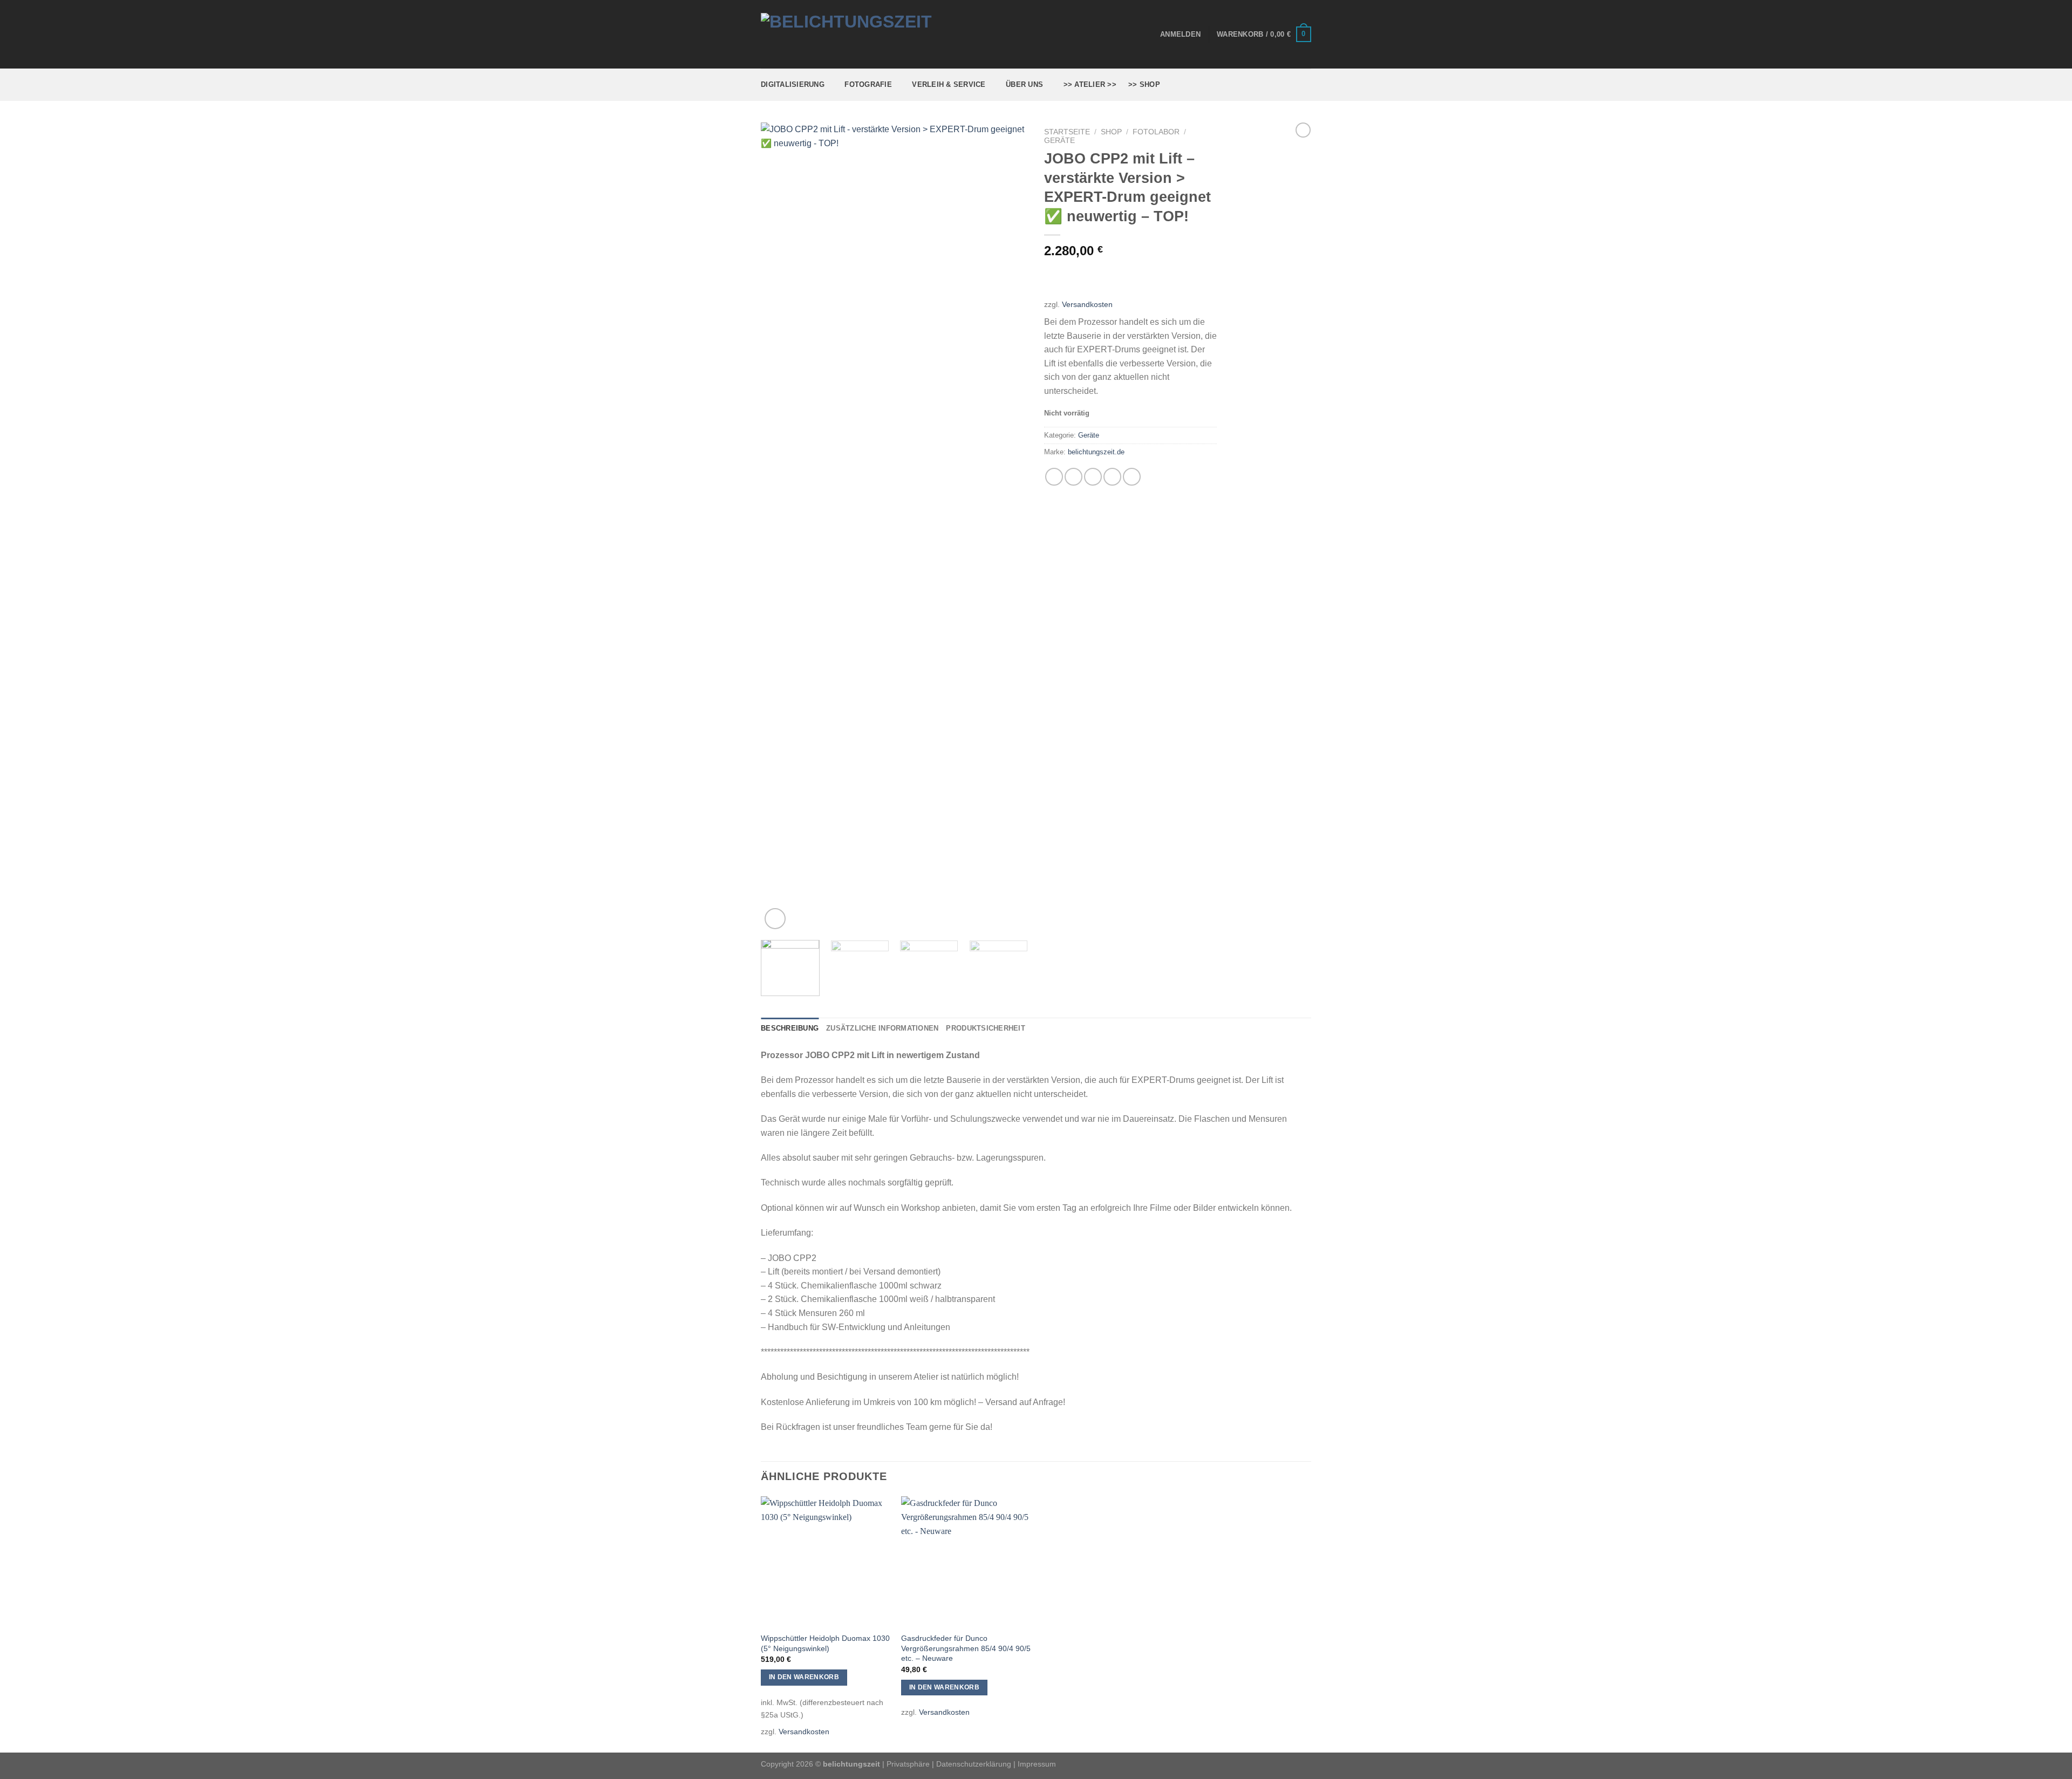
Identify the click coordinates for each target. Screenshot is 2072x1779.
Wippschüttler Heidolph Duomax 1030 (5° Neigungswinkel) (825, 1643)
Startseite (1067, 132)
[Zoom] (775, 919)
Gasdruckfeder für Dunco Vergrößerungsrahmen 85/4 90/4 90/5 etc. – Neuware (966, 1648)
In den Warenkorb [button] (804, 1677)
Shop (1111, 132)
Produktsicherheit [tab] (985, 1028)
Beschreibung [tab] (790, 1028)
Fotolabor (1156, 132)
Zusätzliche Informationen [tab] (882, 1028)
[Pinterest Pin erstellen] (1112, 477)
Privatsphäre (908, 1764)
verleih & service (949, 84)
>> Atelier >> (1090, 84)
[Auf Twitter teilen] (1074, 477)
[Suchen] (1307, 85)
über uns (1024, 84)
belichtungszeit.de (1096, 452)
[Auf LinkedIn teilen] (1132, 477)
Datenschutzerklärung (974, 1764)
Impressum (1037, 1764)
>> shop (1144, 84)
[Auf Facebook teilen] (1054, 477)
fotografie (868, 84)
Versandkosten (1087, 304)
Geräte (1059, 141)
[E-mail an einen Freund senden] (1093, 477)
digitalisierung (793, 84)
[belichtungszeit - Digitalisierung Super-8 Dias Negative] (867, 35)
